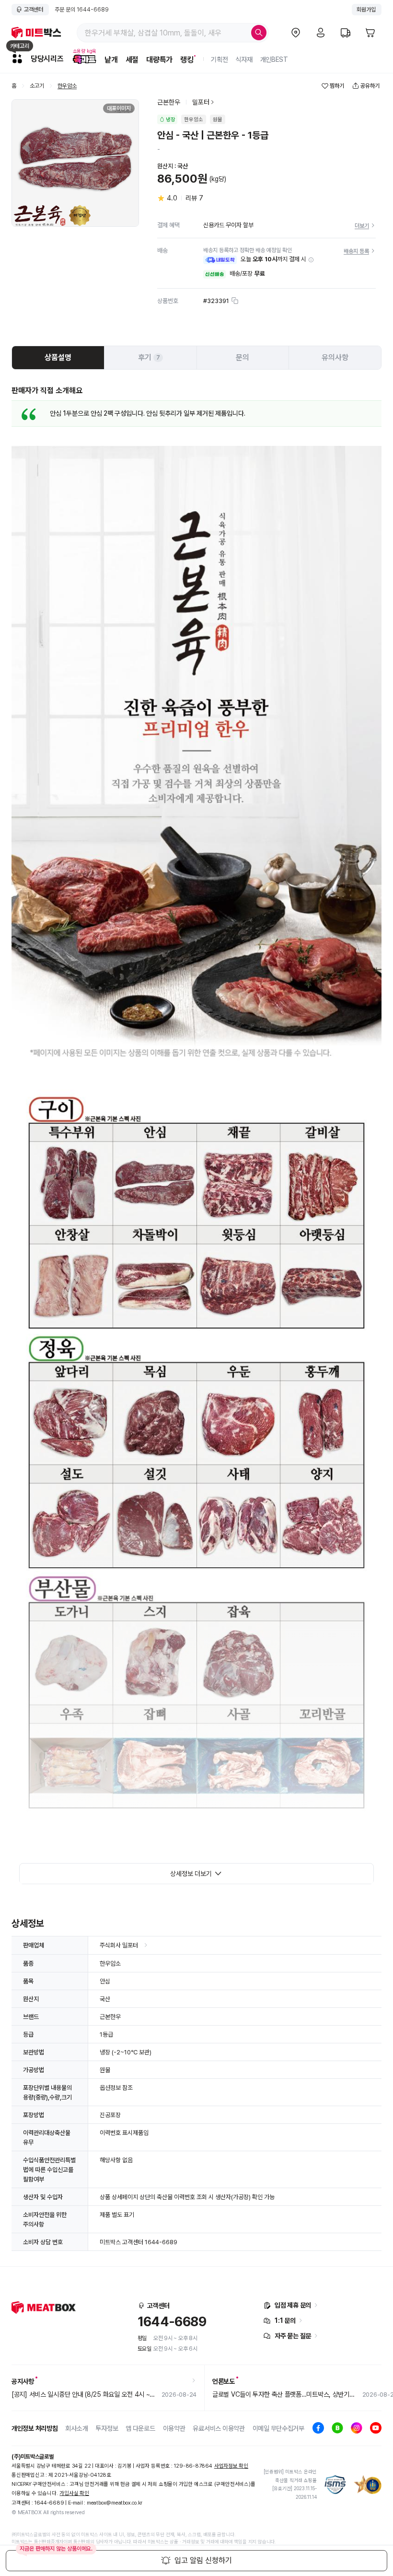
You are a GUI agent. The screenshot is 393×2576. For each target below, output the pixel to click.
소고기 (37, 86)
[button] (311, 260)
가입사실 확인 (74, 2493)
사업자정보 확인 (231, 2466)
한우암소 (67, 86)
